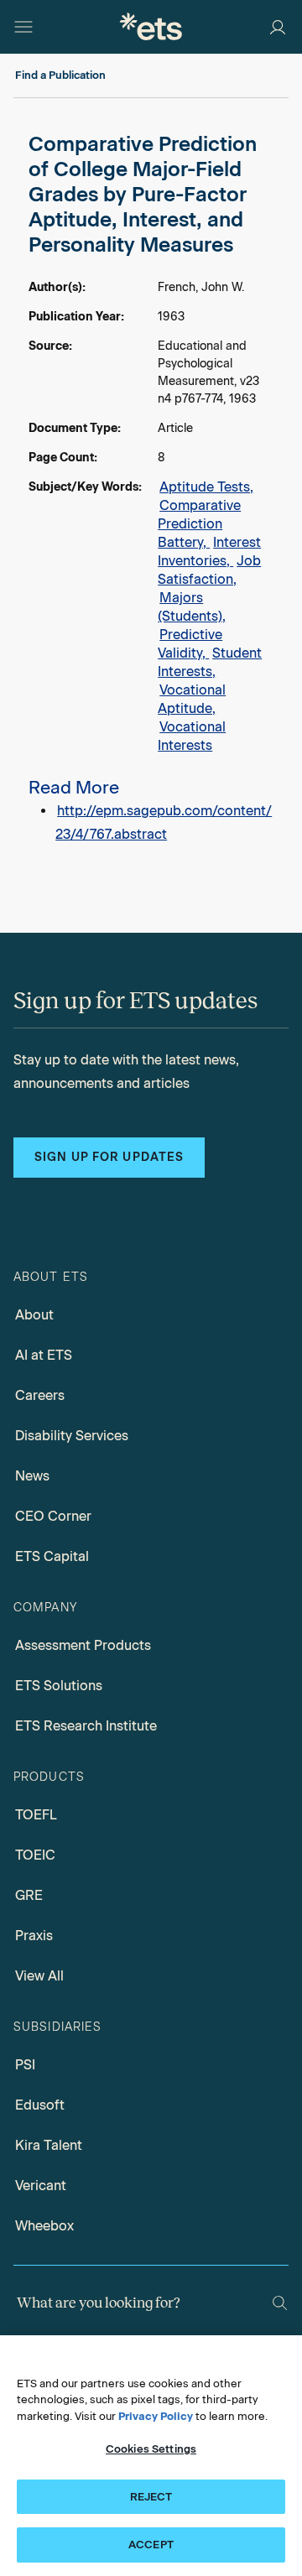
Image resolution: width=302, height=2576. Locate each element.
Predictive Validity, (190, 644)
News (32, 1476)
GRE (29, 1895)
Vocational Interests (192, 736)
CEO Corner (53, 1516)
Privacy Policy (156, 2416)
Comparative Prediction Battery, (199, 524)
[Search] (280, 2303)
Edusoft (40, 2105)
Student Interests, (210, 662)
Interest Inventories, (209, 552)
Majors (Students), (192, 607)
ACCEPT (151, 2545)
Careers (40, 1395)
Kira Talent (49, 2145)
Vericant (41, 2186)
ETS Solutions (59, 1686)
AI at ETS (44, 1355)
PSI (25, 2065)
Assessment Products (83, 1645)
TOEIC (35, 1855)
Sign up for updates (109, 1157)
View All (39, 1976)
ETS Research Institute (86, 1726)
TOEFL (36, 1815)
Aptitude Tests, (206, 487)
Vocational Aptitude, (192, 699)
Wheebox (44, 2226)
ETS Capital (52, 1556)
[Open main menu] (23, 27)
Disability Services (72, 1436)
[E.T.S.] (151, 26)
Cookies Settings (151, 2449)
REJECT (151, 2497)
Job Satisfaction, (209, 570)
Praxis (34, 1936)
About (34, 1315)
